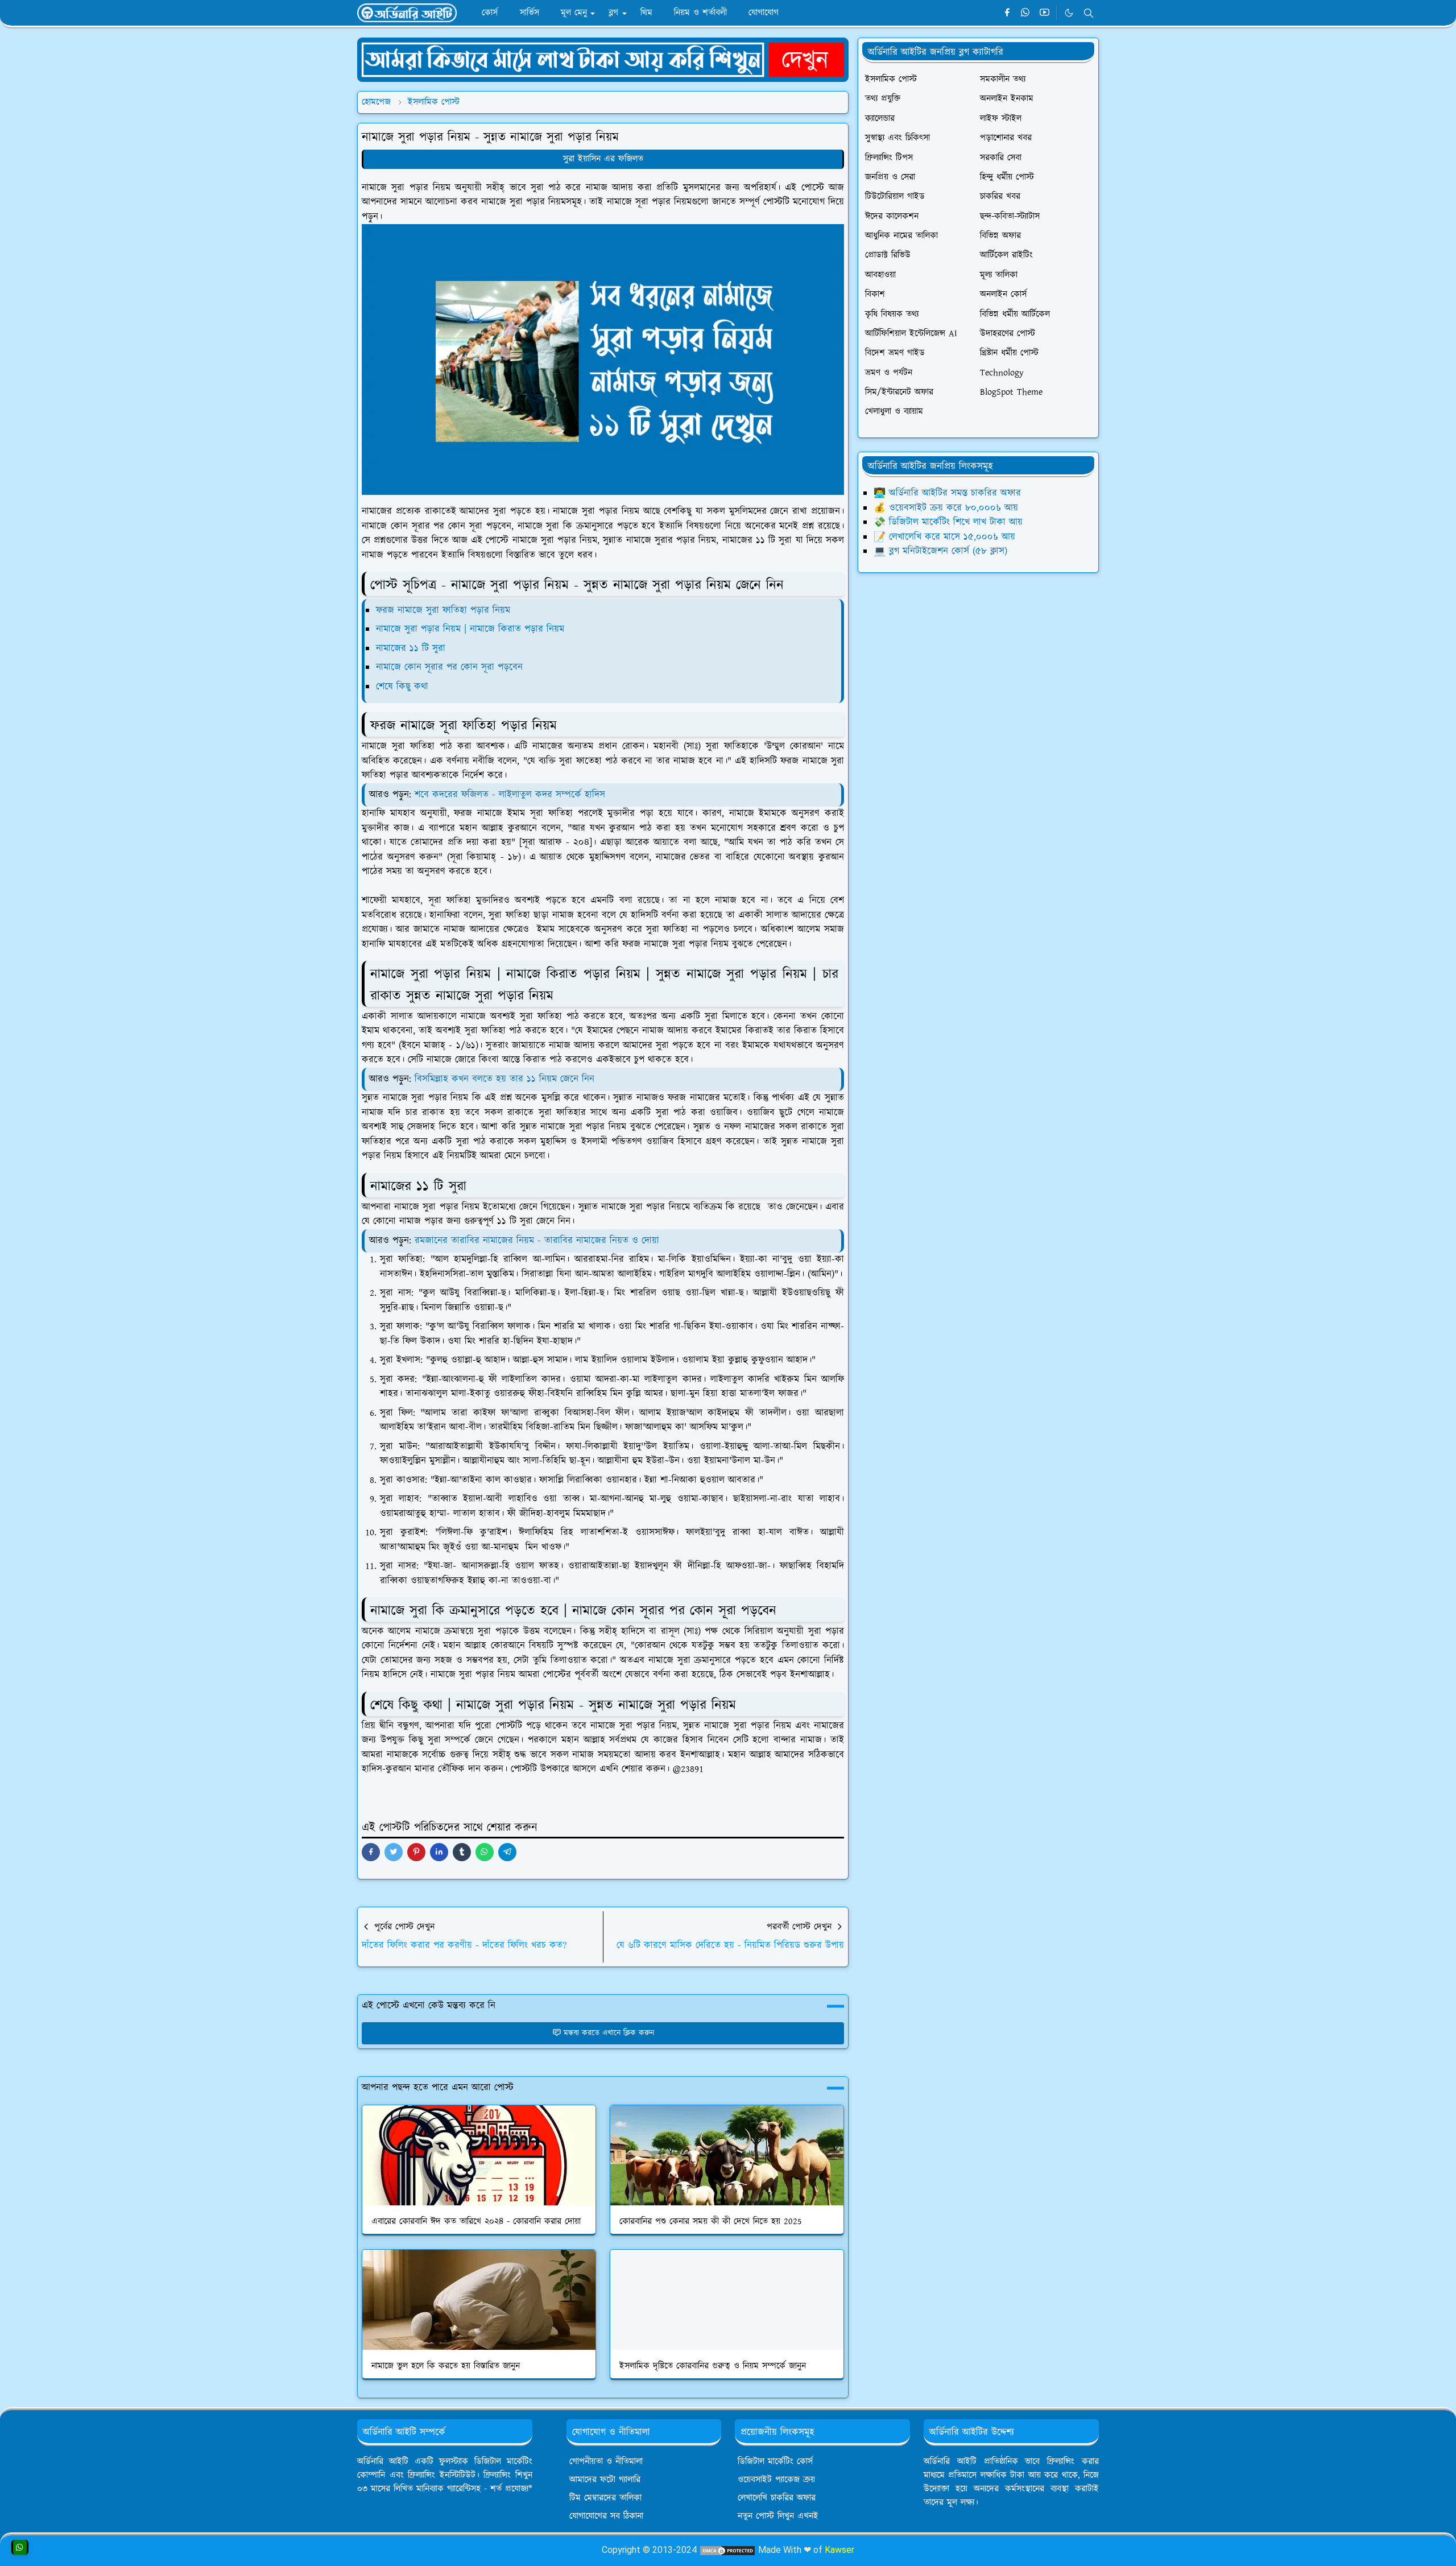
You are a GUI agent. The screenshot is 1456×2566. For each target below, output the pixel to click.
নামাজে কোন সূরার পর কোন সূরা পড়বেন (449, 667)
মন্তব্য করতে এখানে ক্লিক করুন (609, 2033)
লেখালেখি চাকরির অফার (777, 2498)
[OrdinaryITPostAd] (603, 59)
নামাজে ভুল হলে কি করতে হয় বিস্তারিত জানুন (446, 2366)
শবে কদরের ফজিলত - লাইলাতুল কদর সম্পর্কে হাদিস (510, 795)
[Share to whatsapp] (485, 1852)
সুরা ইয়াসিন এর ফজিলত (603, 159)
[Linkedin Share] (439, 1852)
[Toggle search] (1089, 13)
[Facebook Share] (371, 1852)
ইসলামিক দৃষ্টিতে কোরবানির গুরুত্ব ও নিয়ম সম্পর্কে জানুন (713, 2366)
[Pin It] (416, 1852)
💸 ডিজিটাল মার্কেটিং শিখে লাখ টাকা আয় (948, 522)
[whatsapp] (1026, 13)
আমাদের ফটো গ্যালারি (605, 2480)
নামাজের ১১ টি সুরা (411, 648)
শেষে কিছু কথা (402, 687)
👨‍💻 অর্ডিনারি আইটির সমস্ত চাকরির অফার (947, 493)
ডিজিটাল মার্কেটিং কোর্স (775, 2462)
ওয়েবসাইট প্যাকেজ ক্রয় (776, 2480)
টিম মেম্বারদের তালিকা (605, 2498)
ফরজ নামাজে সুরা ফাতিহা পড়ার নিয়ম (445, 610)
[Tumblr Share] (462, 1852)
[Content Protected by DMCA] (727, 2550)
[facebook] (1007, 13)
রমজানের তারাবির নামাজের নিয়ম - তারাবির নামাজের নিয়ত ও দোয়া (537, 1241)
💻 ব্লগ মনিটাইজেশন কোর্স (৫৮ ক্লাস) (940, 551)
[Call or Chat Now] (20, 2547)
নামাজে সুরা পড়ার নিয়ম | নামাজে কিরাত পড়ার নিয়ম (470, 629)
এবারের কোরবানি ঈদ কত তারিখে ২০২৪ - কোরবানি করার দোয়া (476, 2222)
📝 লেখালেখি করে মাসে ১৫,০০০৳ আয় (944, 536)
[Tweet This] (394, 1852)
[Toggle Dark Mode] (1069, 13)
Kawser (839, 2550)
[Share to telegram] (507, 1852)
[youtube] (1045, 13)
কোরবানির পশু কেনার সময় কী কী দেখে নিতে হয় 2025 (711, 2222)
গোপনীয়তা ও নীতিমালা (606, 2462)
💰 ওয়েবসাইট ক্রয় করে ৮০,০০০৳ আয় (946, 507)
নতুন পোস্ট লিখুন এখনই (778, 2516)
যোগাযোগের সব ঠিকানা (606, 2516)
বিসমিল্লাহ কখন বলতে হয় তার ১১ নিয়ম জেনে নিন (504, 1079)
